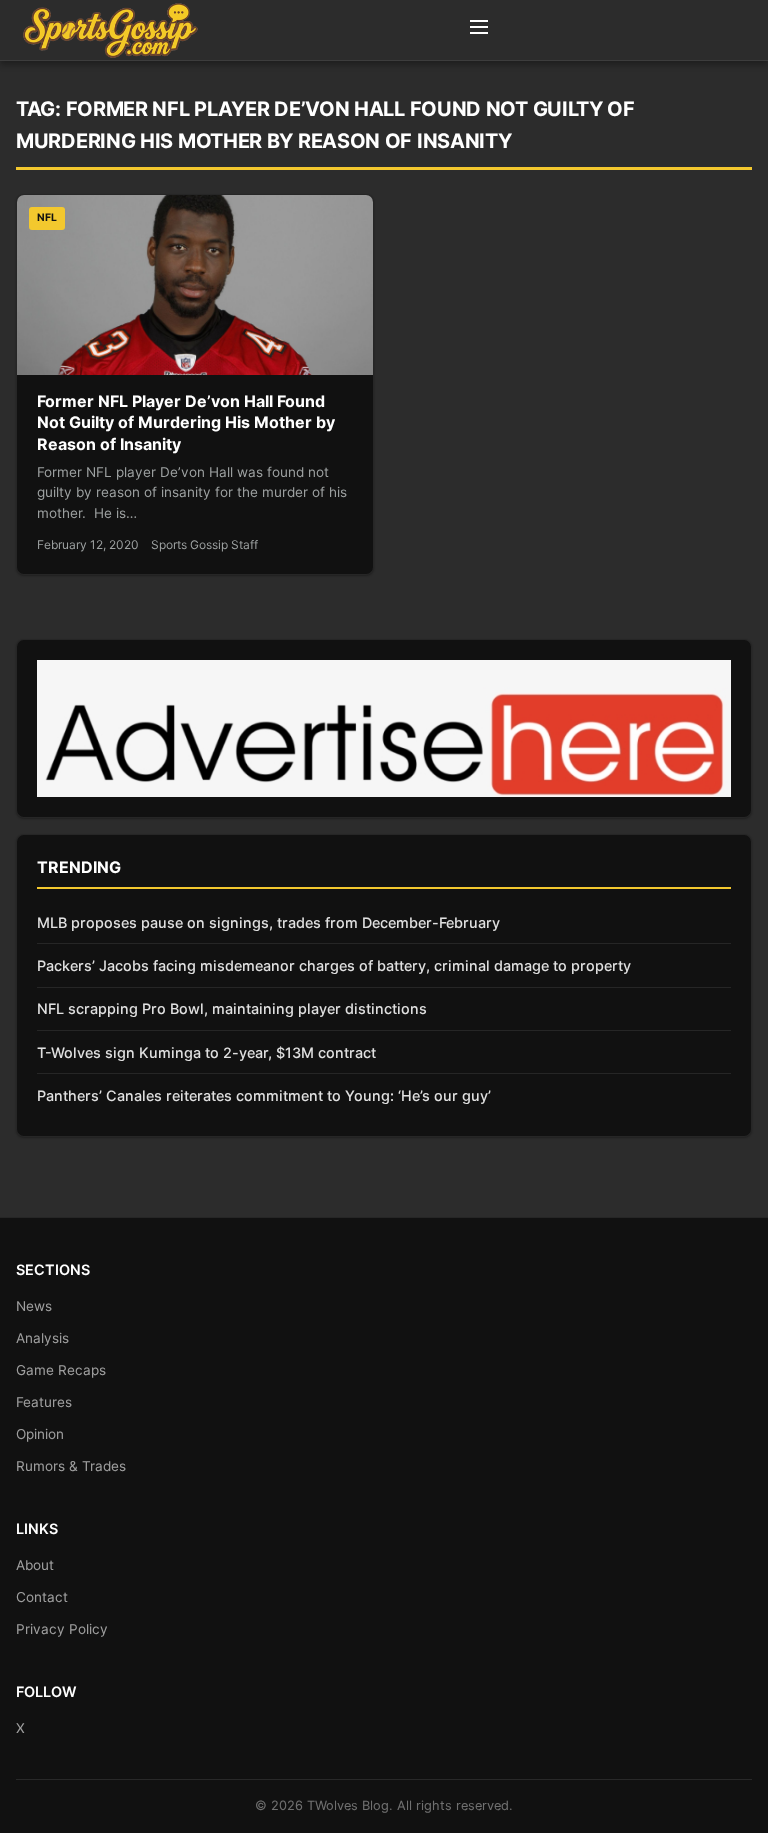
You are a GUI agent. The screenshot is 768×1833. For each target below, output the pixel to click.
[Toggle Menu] (479, 30)
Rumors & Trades (71, 1466)
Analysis (42, 1338)
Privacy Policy (62, 1629)
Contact (42, 1597)
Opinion (40, 1434)
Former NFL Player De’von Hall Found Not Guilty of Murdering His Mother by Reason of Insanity (186, 422)
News (34, 1306)
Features (44, 1402)
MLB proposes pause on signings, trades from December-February (268, 922)
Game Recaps (61, 1370)
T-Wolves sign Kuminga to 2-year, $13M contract (206, 1052)
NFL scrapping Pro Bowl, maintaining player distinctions (232, 1008)
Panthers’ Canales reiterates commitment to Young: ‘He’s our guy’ (264, 1095)
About (35, 1565)
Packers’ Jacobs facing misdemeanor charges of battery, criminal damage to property (334, 965)
